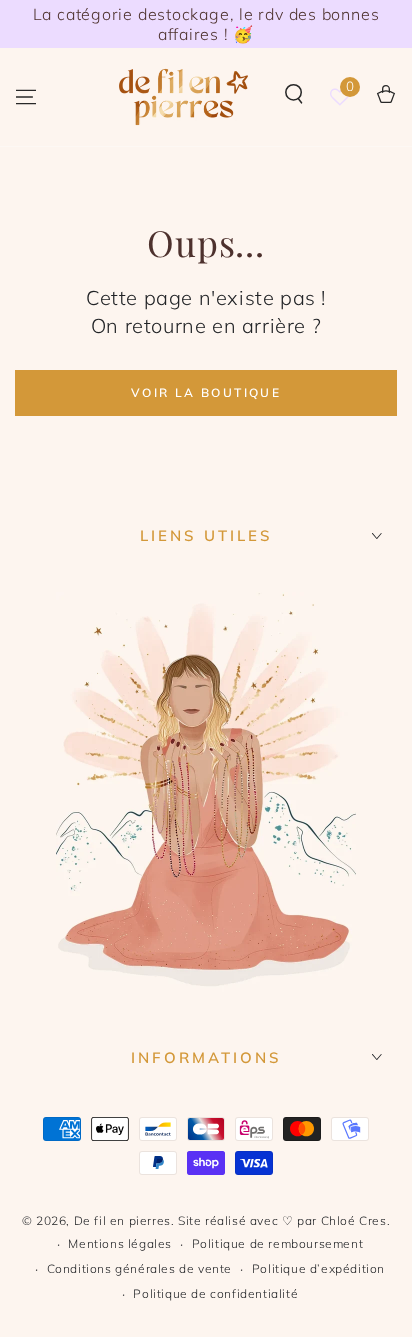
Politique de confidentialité (215, 1293)
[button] (294, 94)
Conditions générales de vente (139, 1268)
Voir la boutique (206, 392)
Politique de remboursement (278, 1243)
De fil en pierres (122, 1220)
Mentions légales (120, 1243)
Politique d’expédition (318, 1268)
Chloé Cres (354, 1220)
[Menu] (26, 97)
